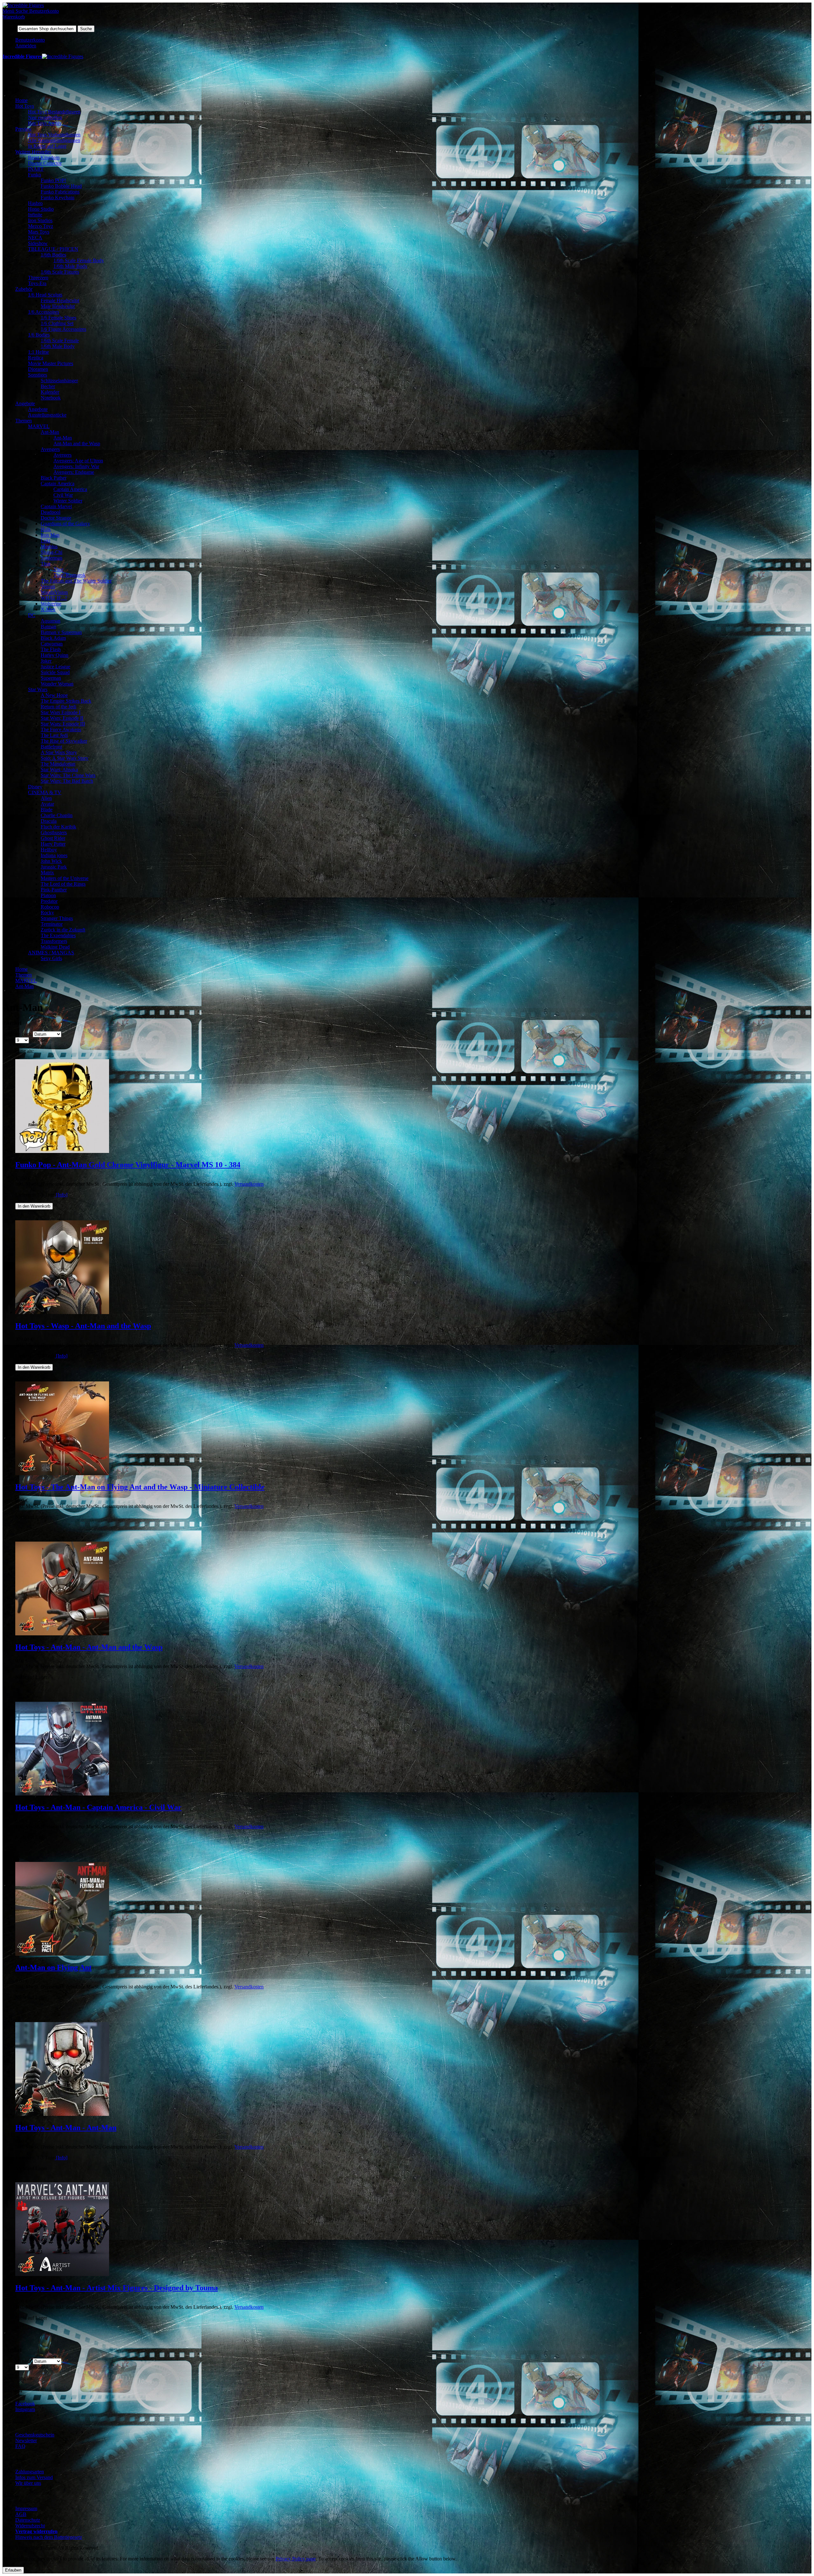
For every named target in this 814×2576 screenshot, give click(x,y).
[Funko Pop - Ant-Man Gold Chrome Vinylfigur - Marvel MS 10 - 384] (62, 1151)
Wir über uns (28, 2483)
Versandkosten (249, 1184)
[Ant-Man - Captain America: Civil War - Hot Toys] (62, 1794)
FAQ (20, 2446)
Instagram (25, 2409)
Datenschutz (28, 2520)
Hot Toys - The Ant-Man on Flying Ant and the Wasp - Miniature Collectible (140, 1487)
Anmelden (26, 46)
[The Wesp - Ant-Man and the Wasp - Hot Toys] (62, 1312)
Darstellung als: (18, 1051)
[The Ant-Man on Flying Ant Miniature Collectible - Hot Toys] (62, 1954)
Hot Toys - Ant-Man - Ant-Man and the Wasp (89, 1647)
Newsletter (26, 2440)
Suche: (9, 28)
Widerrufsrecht (30, 2526)
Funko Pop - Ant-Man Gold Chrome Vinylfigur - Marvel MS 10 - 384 (128, 1165)
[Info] (61, 1195)
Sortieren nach (17, 1034)
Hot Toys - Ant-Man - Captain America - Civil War (98, 1807)
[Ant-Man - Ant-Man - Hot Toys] (62, 2114)
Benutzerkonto (30, 40)
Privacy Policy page (296, 2559)
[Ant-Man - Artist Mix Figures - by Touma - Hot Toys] (62, 2274)
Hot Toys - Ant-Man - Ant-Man (66, 2128)
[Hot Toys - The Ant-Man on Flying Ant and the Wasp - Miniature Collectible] (62, 1473)
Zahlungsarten (30, 2472)
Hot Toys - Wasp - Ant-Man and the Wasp (83, 1326)
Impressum (26, 2508)
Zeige (8, 1040)
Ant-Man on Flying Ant (53, 1967)
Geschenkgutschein (35, 2435)
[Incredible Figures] (23, 5)
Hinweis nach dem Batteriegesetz (49, 2537)
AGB (21, 2514)
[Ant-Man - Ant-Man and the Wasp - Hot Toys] (62, 1634)
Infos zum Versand (34, 2477)
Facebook (25, 2404)
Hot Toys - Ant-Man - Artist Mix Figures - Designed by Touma (117, 2288)
